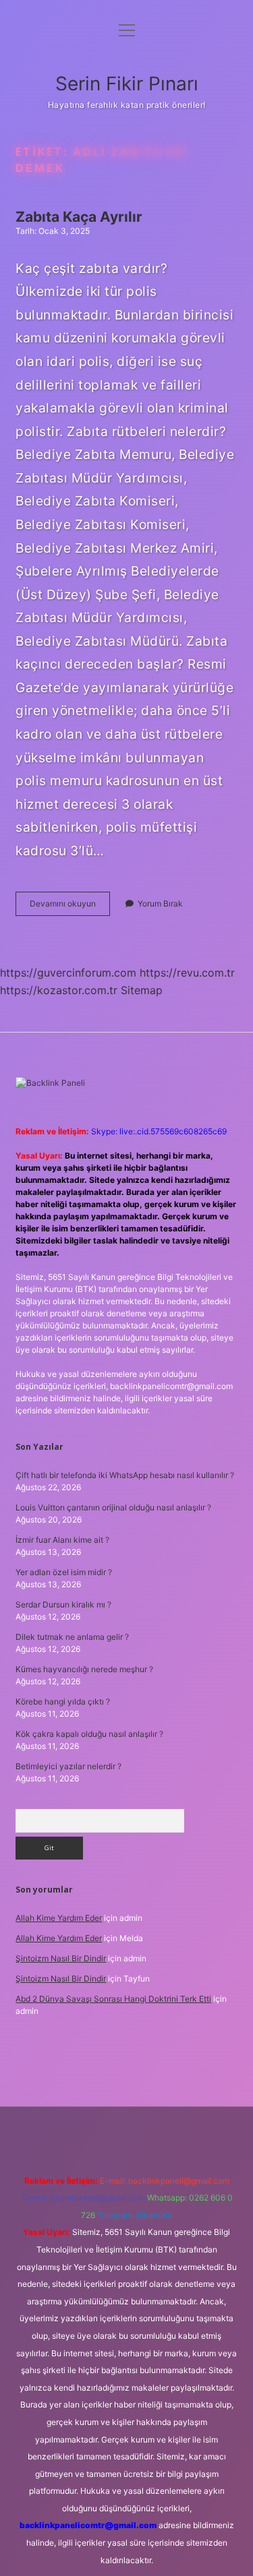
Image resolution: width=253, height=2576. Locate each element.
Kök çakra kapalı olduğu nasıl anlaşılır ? (89, 1734)
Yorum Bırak (160, 903)
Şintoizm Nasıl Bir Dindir (61, 1958)
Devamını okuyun (70, 907)
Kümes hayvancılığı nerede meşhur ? (84, 1669)
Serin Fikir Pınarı (127, 84)
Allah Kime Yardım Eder (59, 1918)
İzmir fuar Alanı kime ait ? (62, 1540)
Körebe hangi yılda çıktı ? (63, 1701)
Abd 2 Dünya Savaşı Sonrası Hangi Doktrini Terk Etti (113, 1999)
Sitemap (142, 990)
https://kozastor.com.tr (59, 990)
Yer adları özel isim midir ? (64, 1572)
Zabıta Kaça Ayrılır (79, 217)
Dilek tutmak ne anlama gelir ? (72, 1637)
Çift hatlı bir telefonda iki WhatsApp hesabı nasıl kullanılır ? (125, 1475)
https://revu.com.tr (187, 973)
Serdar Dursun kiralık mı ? (63, 1604)
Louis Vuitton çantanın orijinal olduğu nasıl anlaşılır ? (113, 1507)
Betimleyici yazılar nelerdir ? (68, 1766)
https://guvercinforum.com (68, 973)
